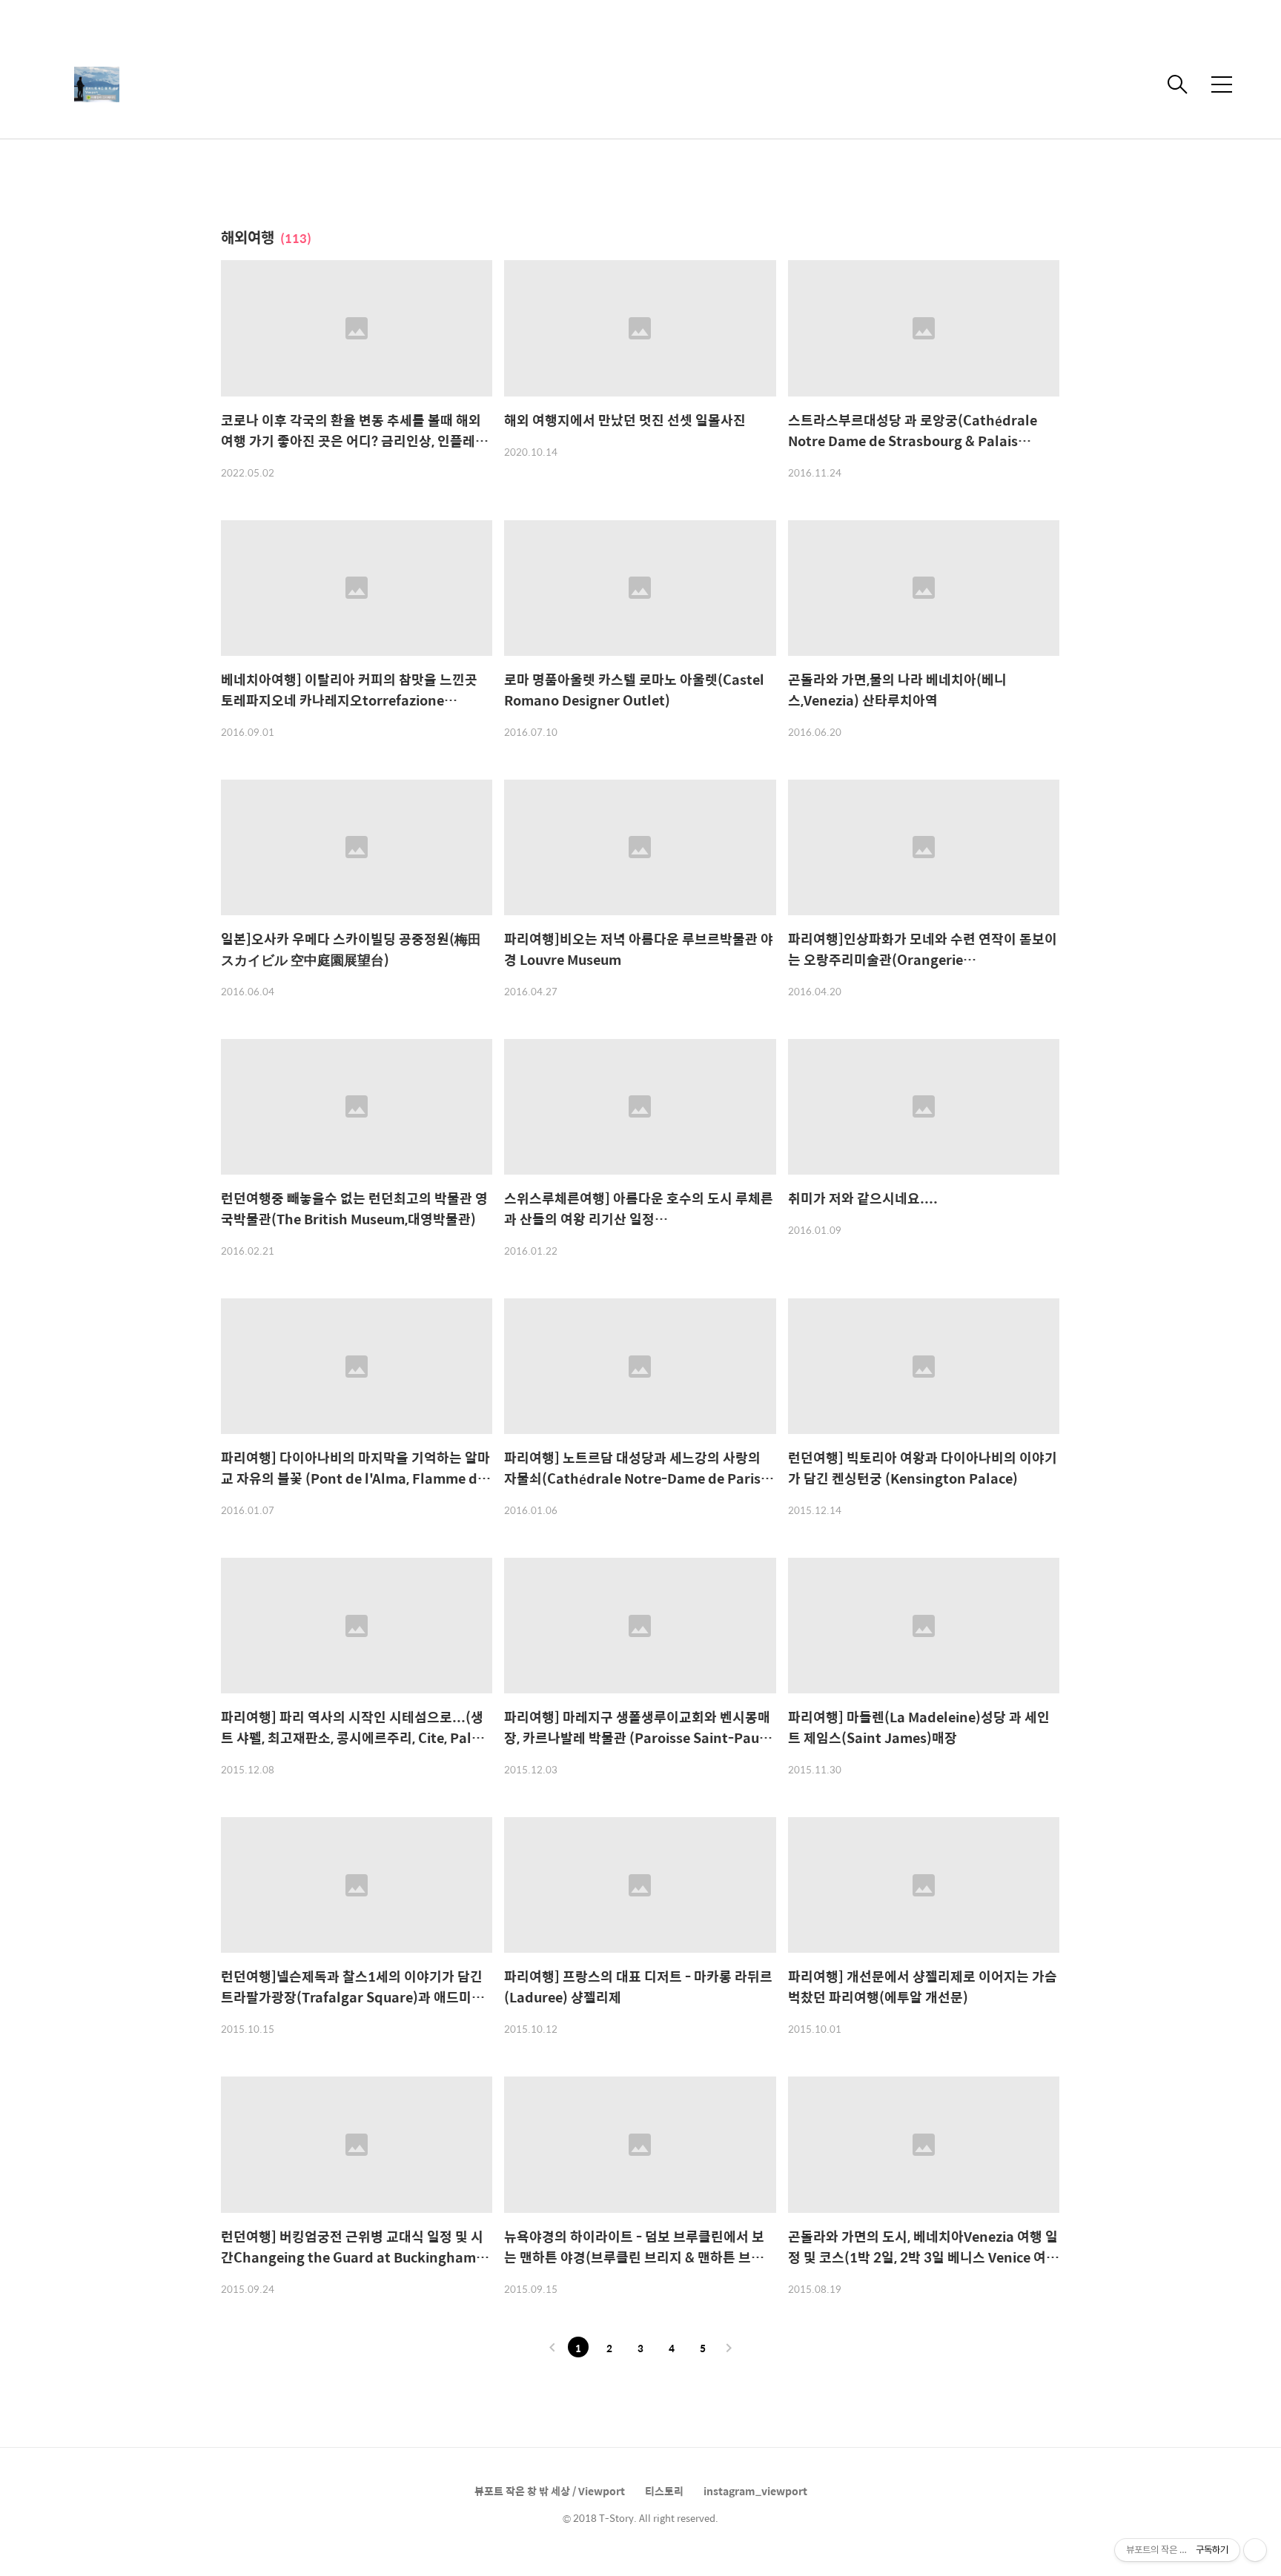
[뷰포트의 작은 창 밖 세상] (185, 84)
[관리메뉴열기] (1255, 2550)
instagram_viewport (755, 2491)
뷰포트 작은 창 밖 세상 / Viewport (550, 2491)
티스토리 (664, 2491)
